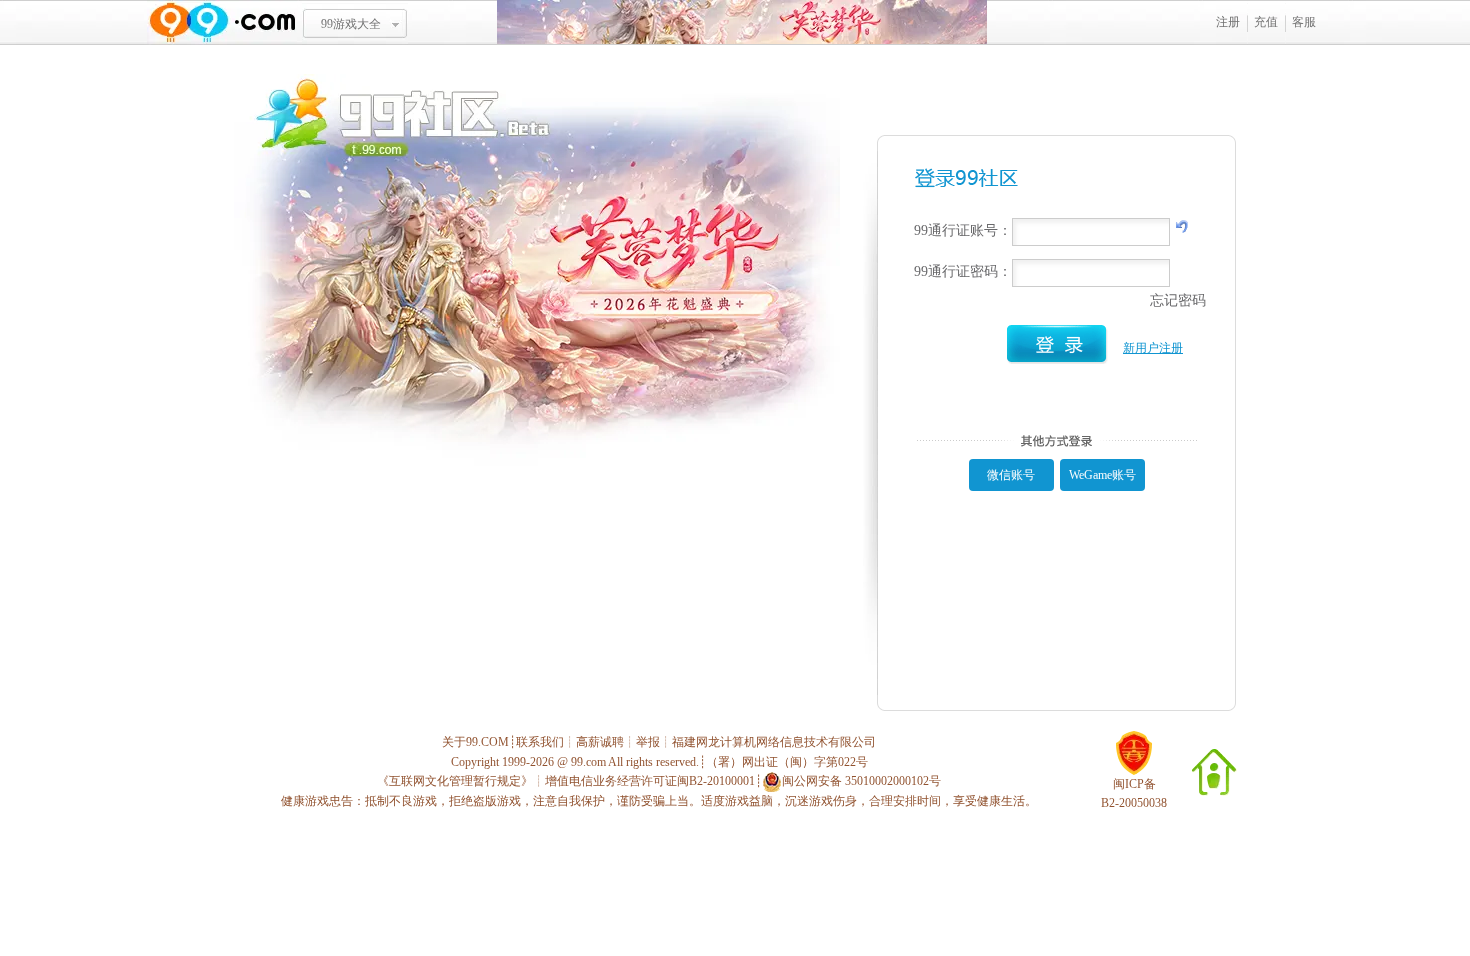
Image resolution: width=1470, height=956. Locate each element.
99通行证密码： (963, 271)
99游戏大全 (351, 24)
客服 (1304, 22)
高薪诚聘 (600, 742)
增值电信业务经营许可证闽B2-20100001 (650, 781)
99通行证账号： (963, 230)
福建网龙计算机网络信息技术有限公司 (774, 742)
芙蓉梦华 (742, 22)
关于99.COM (475, 742)
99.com (588, 762)
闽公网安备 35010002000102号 (861, 781)
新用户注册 (1153, 348)
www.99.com (222, 22)
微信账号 (1011, 475)
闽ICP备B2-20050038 (1134, 793)
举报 (648, 742)
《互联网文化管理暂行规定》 (455, 781)
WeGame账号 (1102, 475)
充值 (1266, 22)
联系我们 (540, 742)
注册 (1228, 22)
